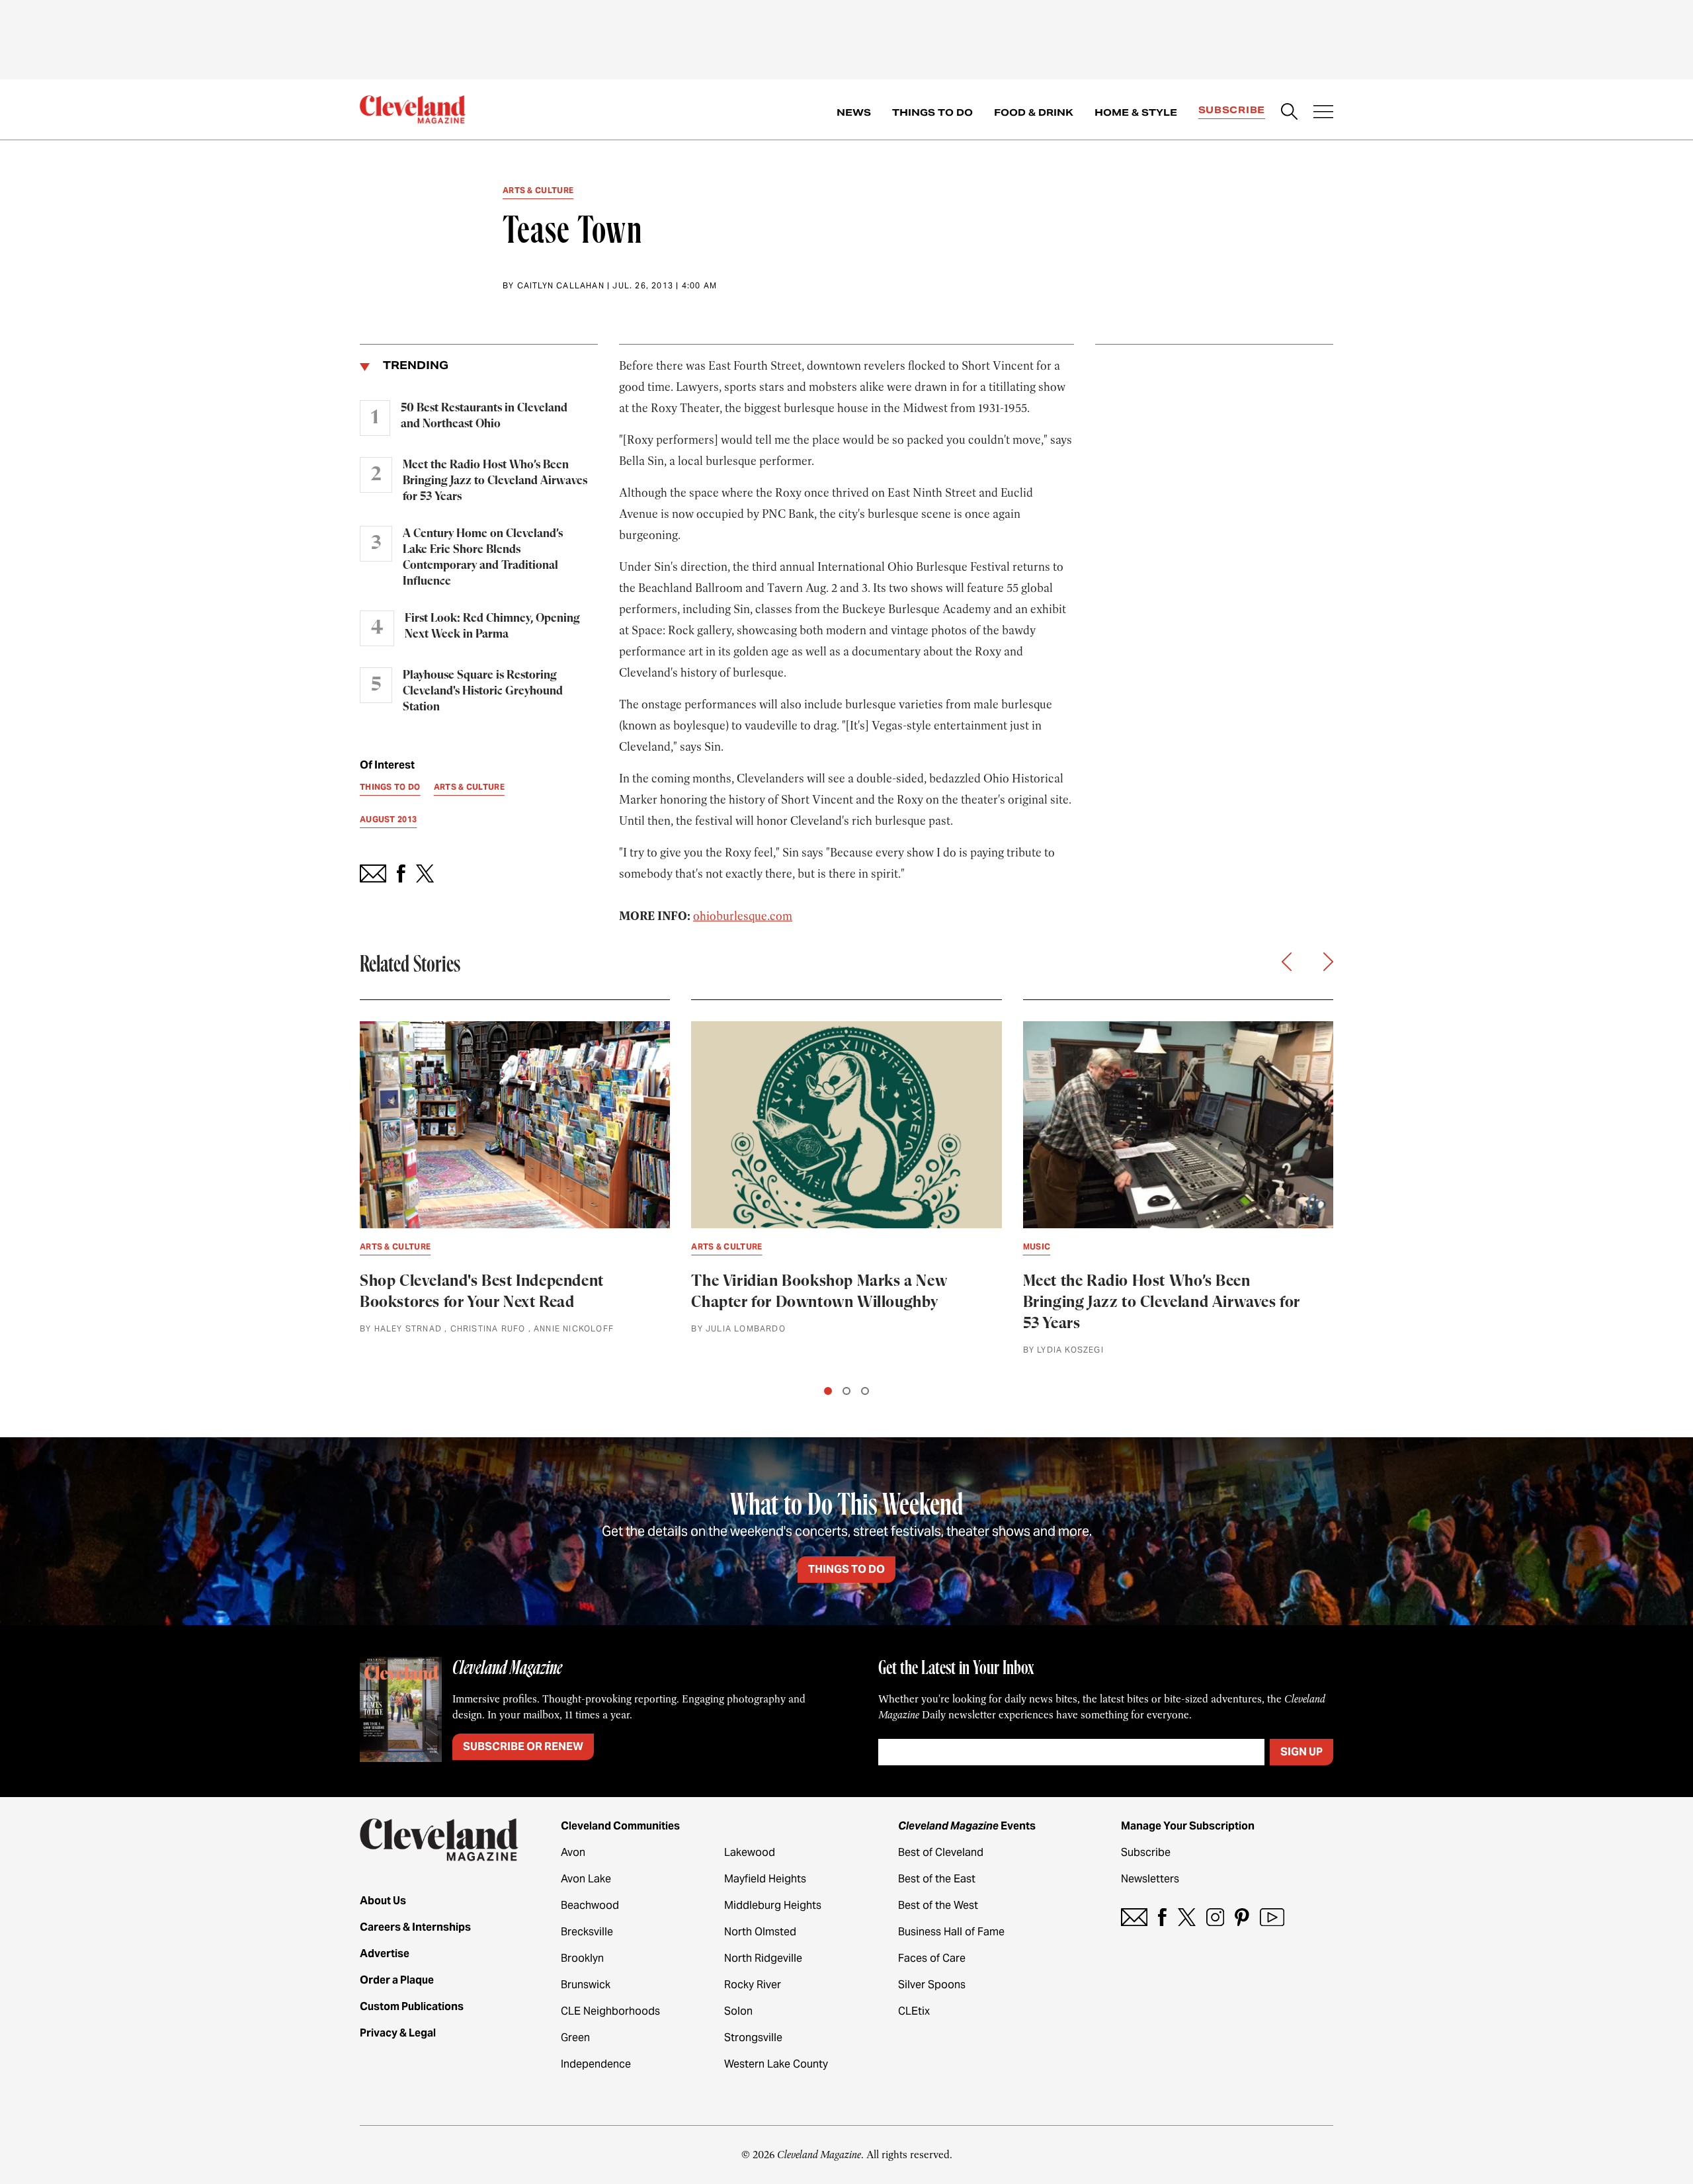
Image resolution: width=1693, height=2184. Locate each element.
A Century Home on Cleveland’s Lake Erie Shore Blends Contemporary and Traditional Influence (483, 558)
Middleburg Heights (773, 1905)
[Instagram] (1215, 1917)
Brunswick (586, 1985)
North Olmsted (760, 1932)
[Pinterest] (1242, 1917)
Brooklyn (582, 1958)
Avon (573, 1852)
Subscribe (1232, 110)
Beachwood (590, 1905)
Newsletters (1150, 1879)
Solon (738, 2011)
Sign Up (1301, 1752)
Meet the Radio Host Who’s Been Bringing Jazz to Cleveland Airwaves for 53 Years (495, 481)
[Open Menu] (1323, 113)
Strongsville (753, 2037)
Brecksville (587, 1932)
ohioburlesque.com (743, 916)
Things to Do (932, 112)
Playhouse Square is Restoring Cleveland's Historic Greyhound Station (483, 691)
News (854, 112)
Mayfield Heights (765, 1879)
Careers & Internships (415, 1927)
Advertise (385, 1953)
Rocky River (753, 1985)
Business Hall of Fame (951, 1932)
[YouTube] (1272, 1917)
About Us (383, 1901)
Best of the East (937, 1879)
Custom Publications (412, 2006)
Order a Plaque (397, 1980)
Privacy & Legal (398, 2033)
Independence (596, 2064)
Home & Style (1136, 112)
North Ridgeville (763, 1958)
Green (575, 2037)
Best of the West (938, 1905)
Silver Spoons (932, 1985)
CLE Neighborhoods (610, 2011)
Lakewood (750, 1852)
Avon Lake (586, 1879)
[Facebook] (1162, 1917)
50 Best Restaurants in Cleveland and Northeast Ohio (484, 416)
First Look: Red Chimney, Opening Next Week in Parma (492, 626)
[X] (1187, 1917)
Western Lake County (776, 2064)
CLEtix (914, 2011)
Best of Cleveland (941, 1852)
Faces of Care (932, 1958)
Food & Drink (1034, 112)
